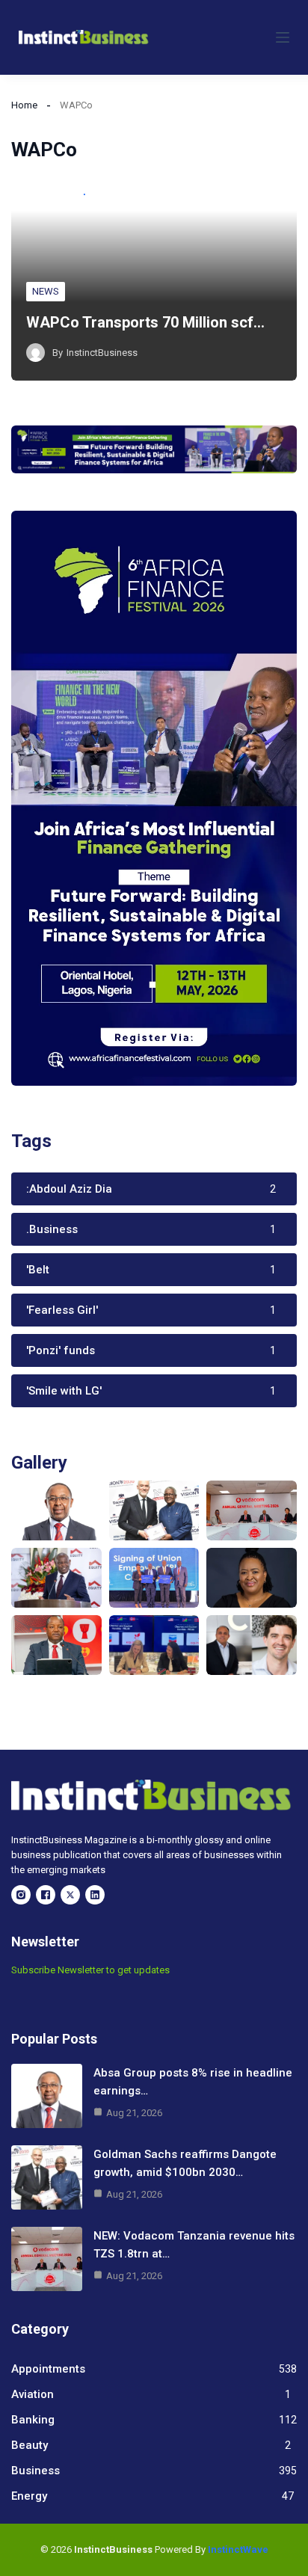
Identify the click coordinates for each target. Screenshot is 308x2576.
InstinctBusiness (102, 353)
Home (24, 105)
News (46, 291)
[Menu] (283, 37)
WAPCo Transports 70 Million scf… (145, 322)
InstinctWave (238, 2549)
